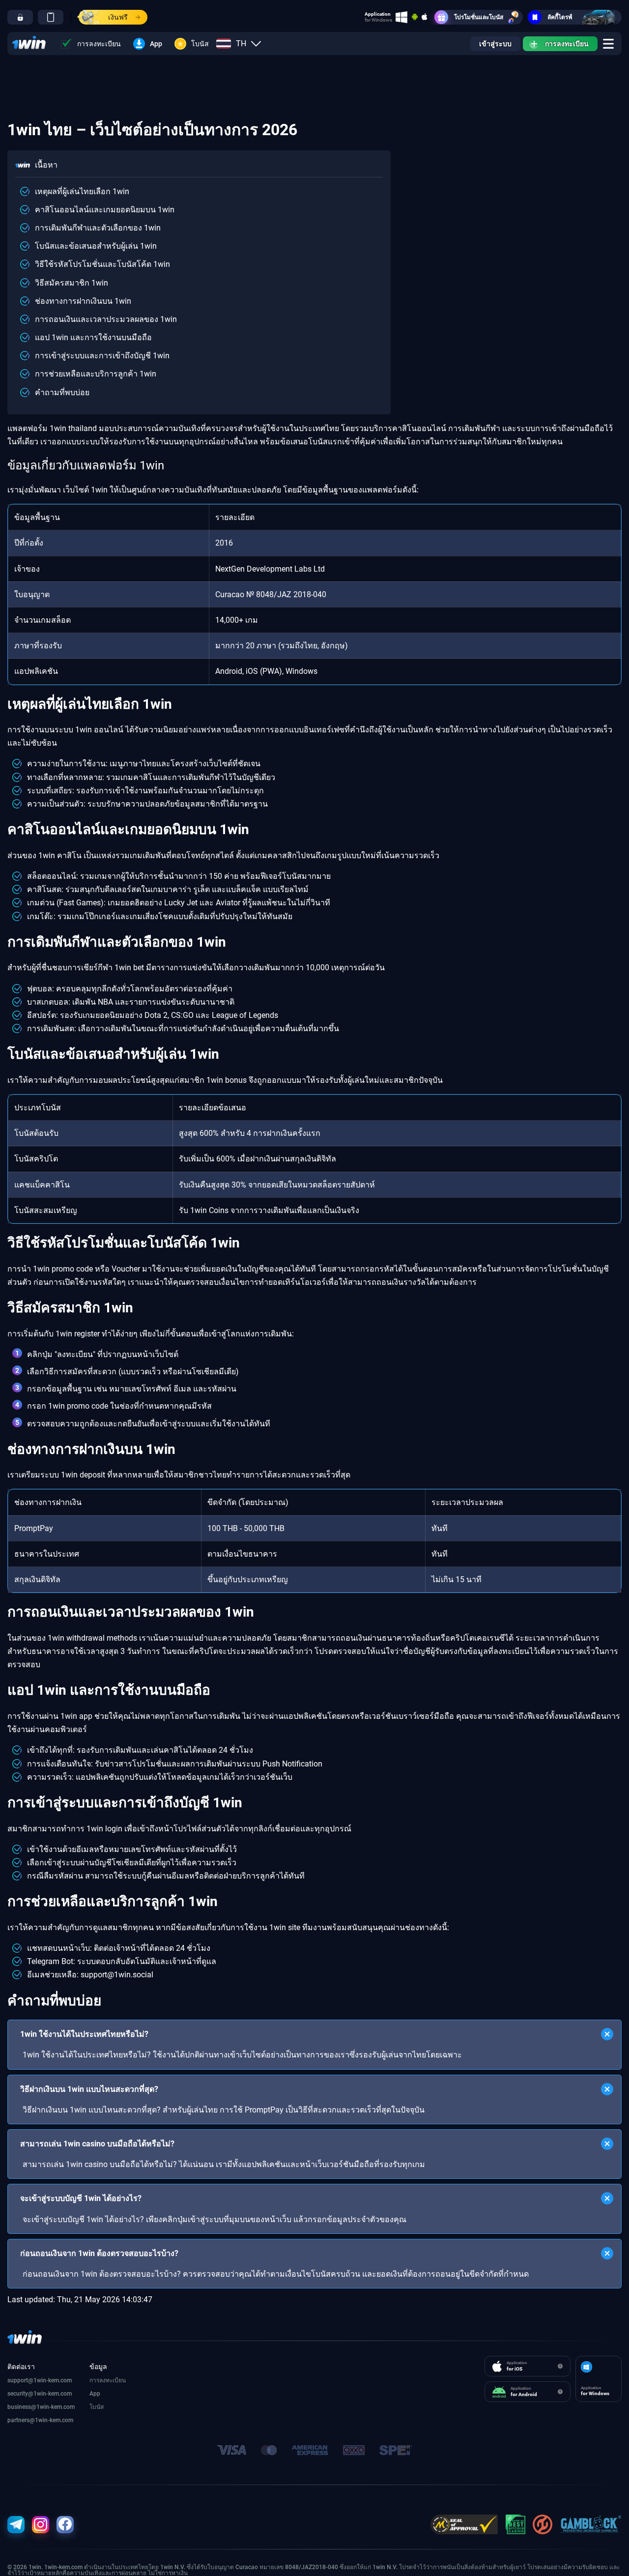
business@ (22, 2407)
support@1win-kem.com (40, 2380)
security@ (20, 2394)
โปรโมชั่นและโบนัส (479, 17)
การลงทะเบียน (99, 44)
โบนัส (200, 44)
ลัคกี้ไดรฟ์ (560, 17)
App (156, 44)
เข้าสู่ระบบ (495, 44)
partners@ (21, 2420)
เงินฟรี (118, 17)
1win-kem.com (53, 2394)
